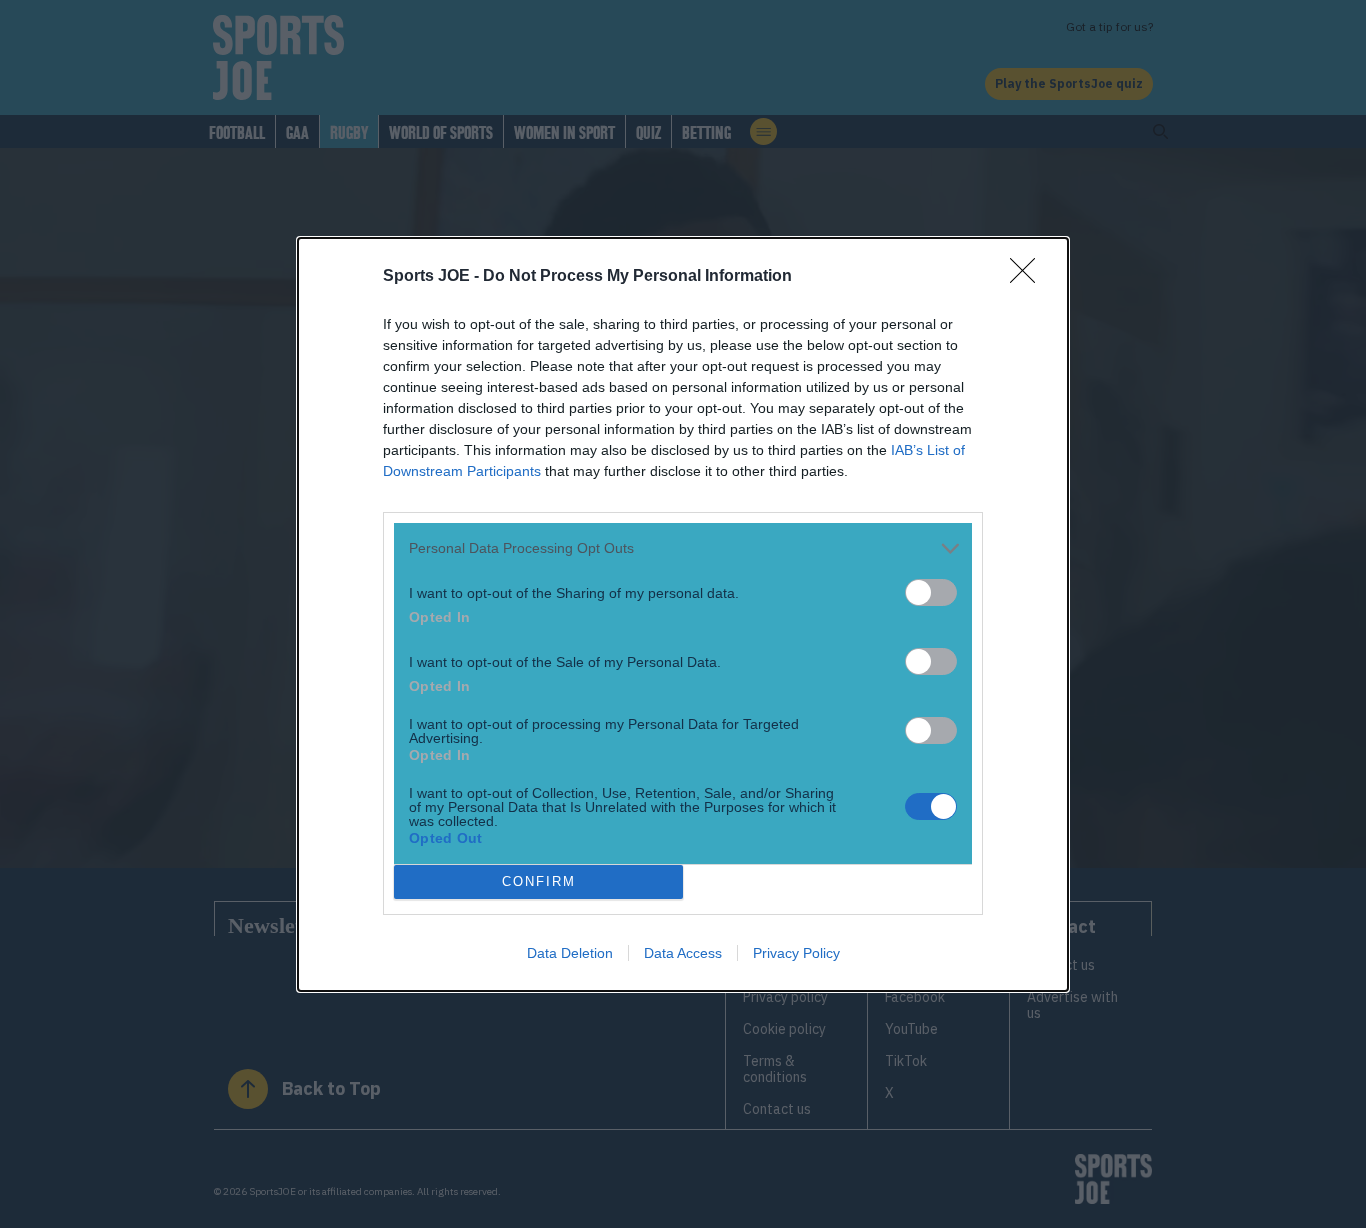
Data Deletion (570, 953)
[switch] (931, 592)
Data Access (683, 953)
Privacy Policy (796, 953)
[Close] (1029, 277)
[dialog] (683, 614)
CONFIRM (539, 881)
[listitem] (683, 548)
